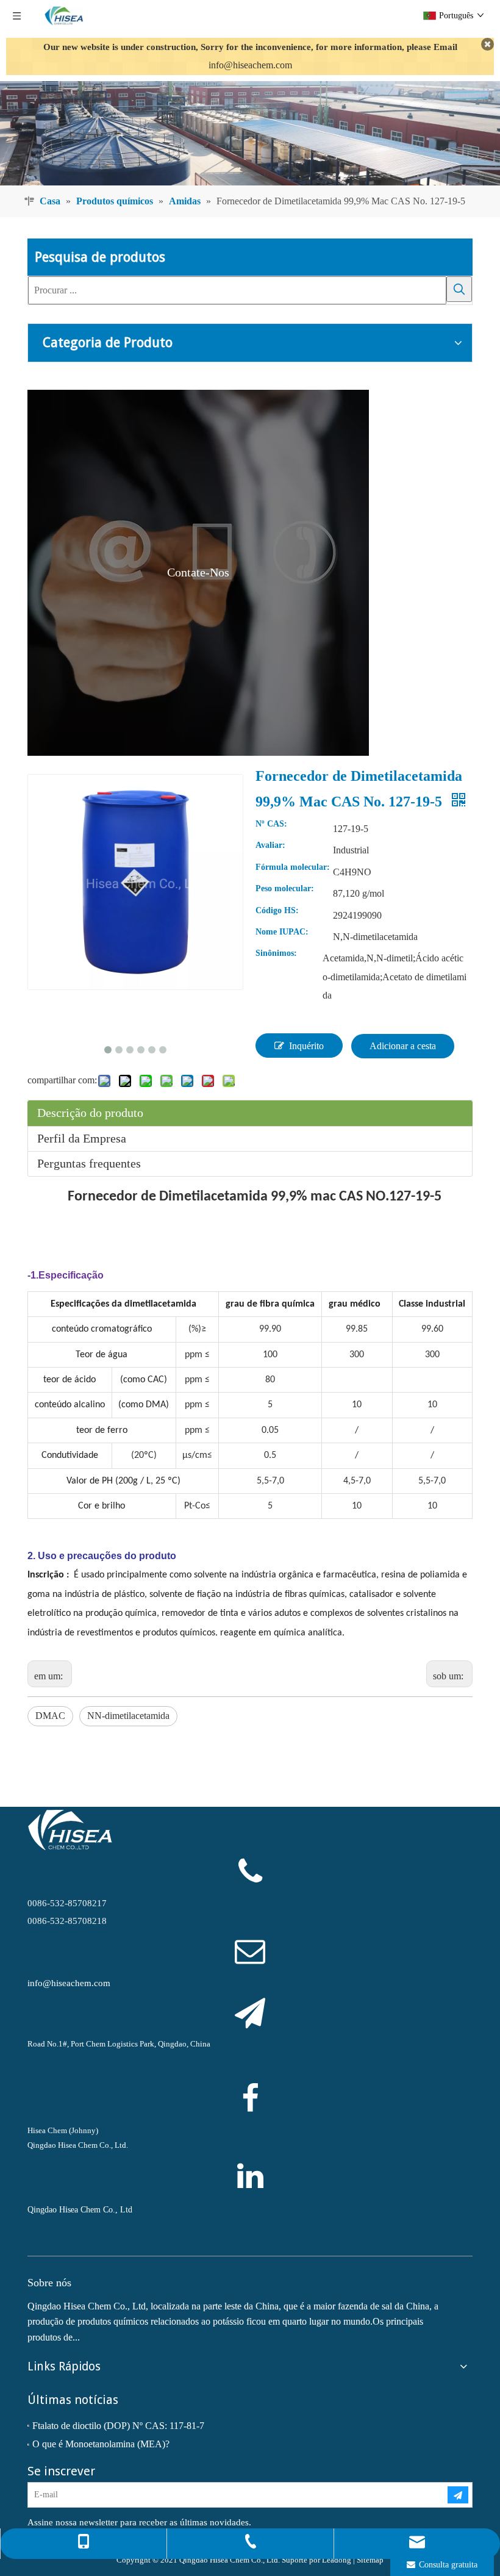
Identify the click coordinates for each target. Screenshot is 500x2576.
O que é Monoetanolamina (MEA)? (101, 2444)
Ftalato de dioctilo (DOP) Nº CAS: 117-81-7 (118, 2426)
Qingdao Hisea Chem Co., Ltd (80, 2210)
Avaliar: (270, 845)
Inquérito (306, 1046)
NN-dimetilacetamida (128, 1716)
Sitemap (370, 2560)
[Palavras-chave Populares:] (459, 289)
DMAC (50, 1716)
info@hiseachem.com (250, 65)
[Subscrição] (458, 2495)
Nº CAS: (271, 824)
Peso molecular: (285, 889)
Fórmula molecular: (293, 867)
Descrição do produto (90, 1113)
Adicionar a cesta (403, 1046)
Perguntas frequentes (89, 1163)
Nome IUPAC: (282, 932)
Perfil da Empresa (82, 1138)
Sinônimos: (276, 953)
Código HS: (277, 911)
